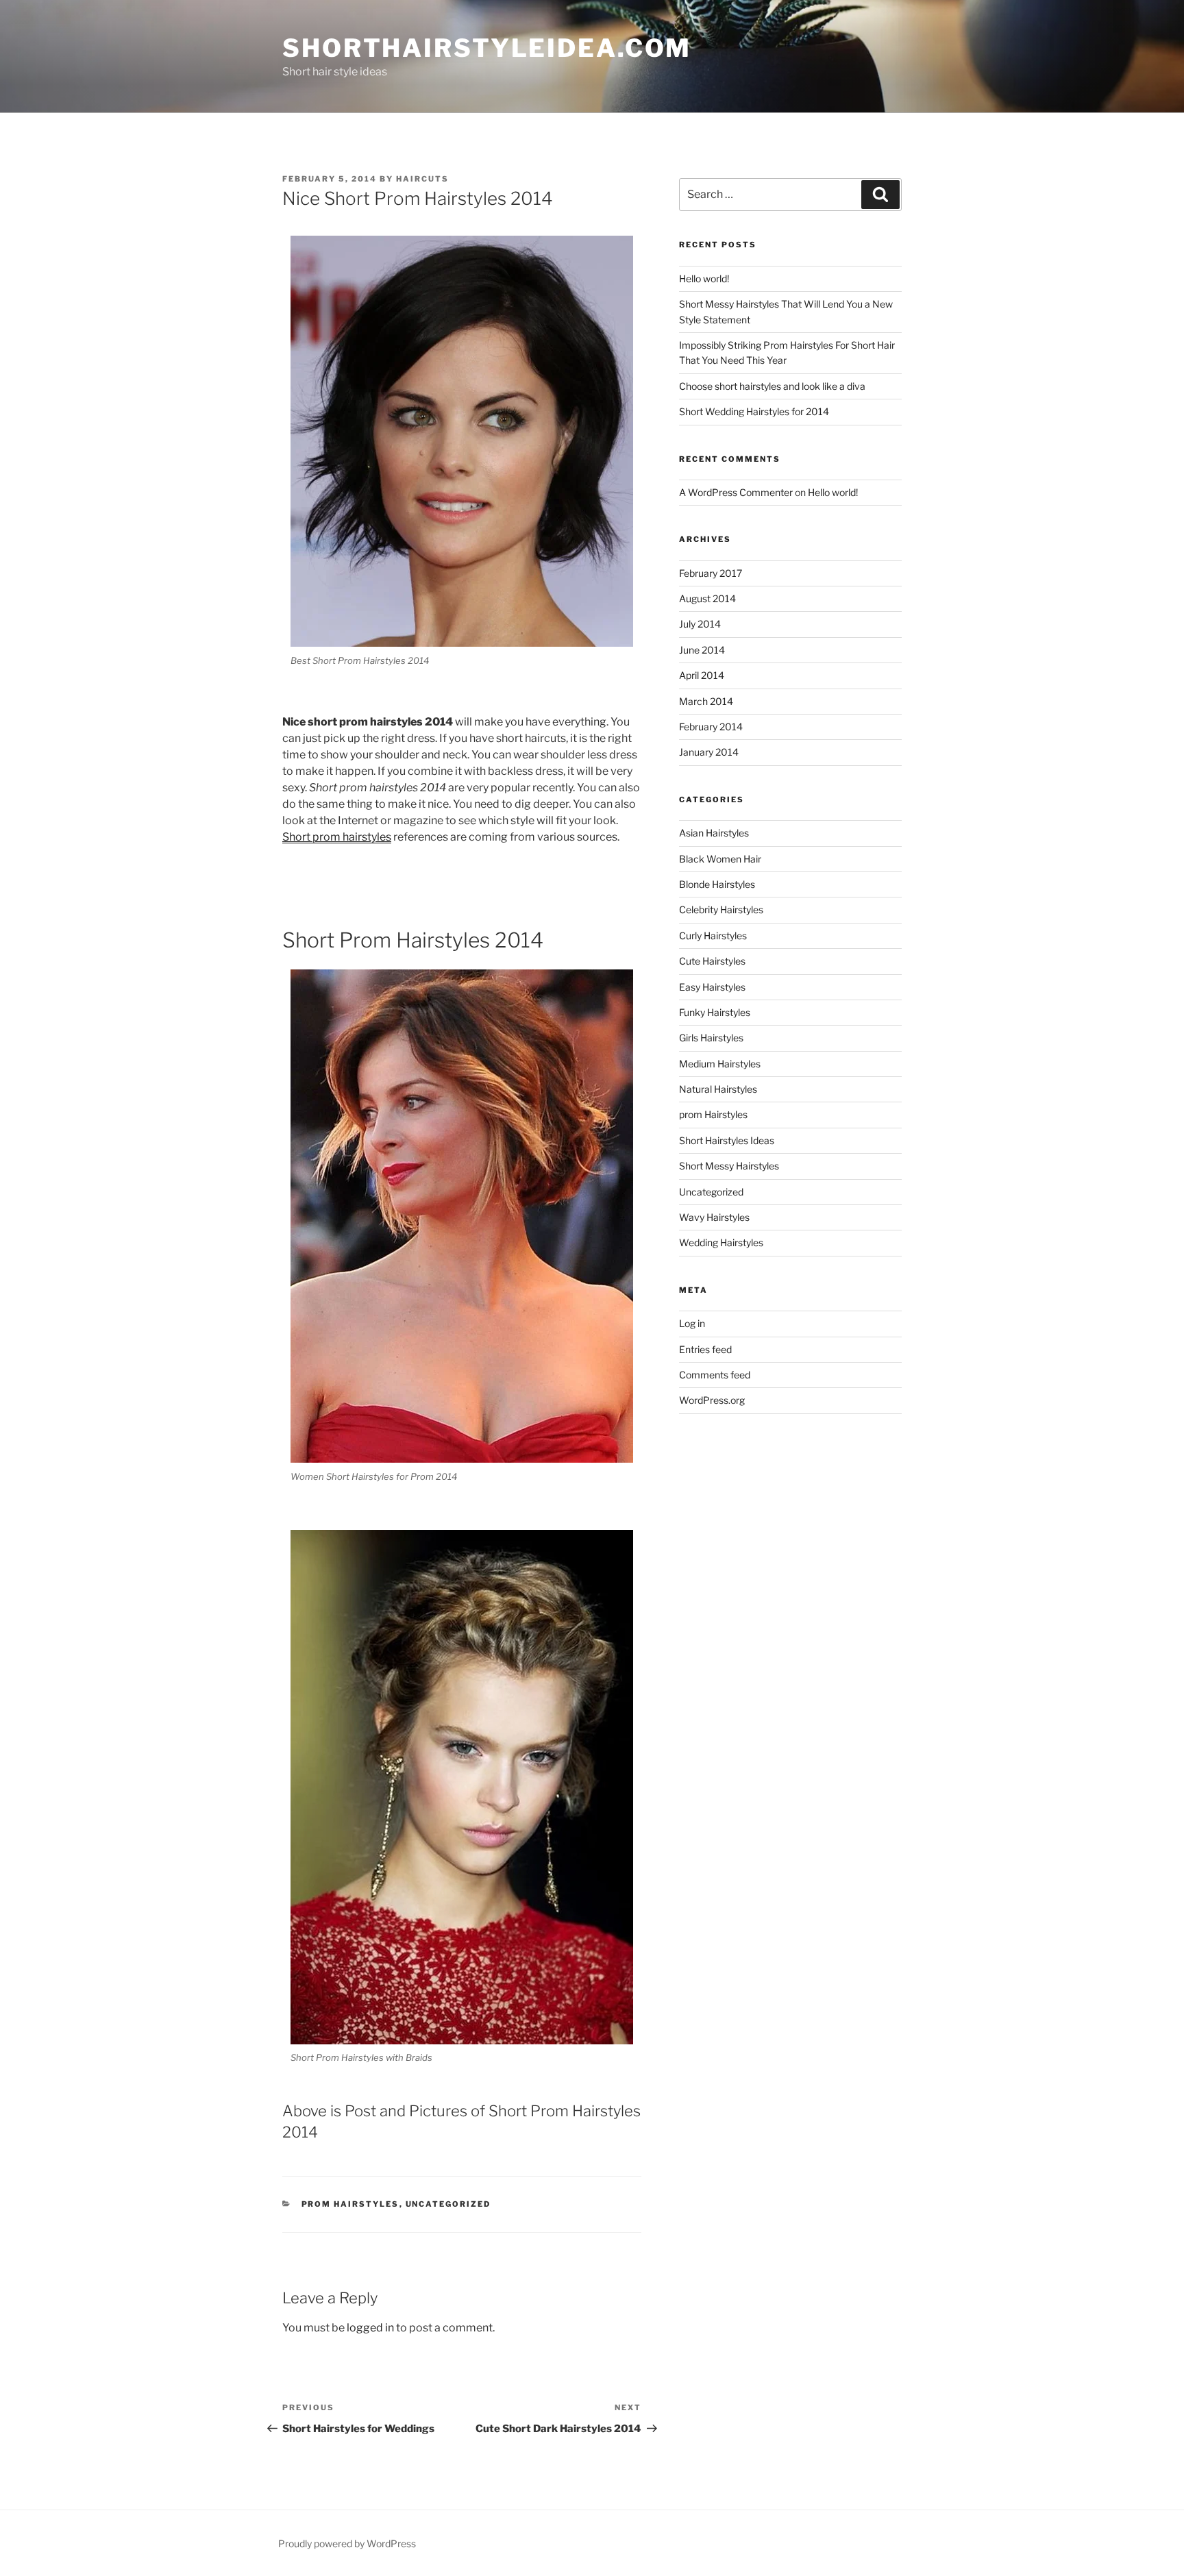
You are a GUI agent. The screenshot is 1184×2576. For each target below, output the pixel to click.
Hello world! (704, 278)
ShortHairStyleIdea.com (487, 48)
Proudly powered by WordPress (347, 2543)
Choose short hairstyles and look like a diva (772, 386)
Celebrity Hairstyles (721, 909)
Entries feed (705, 1349)
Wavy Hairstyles (714, 1217)
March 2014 (706, 701)
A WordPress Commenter (736, 492)
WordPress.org (712, 1400)
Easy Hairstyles (712, 987)
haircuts (422, 179)
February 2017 (711, 573)
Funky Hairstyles (715, 1012)
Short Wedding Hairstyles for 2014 (754, 411)
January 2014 (709, 752)
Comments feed (715, 1375)
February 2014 (711, 727)
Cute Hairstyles (712, 961)
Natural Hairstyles (718, 1089)
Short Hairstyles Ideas (727, 1140)
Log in (692, 1323)
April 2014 (702, 675)
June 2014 (702, 650)
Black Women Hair (720, 859)
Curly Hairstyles (713, 936)
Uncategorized (448, 2204)
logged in (370, 2328)
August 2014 (707, 598)
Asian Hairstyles (714, 833)
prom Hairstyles (350, 2204)
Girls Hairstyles (711, 1038)
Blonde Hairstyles (717, 884)
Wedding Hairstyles (721, 1242)
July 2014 (700, 624)
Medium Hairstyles (720, 1064)
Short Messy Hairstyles (729, 1166)
